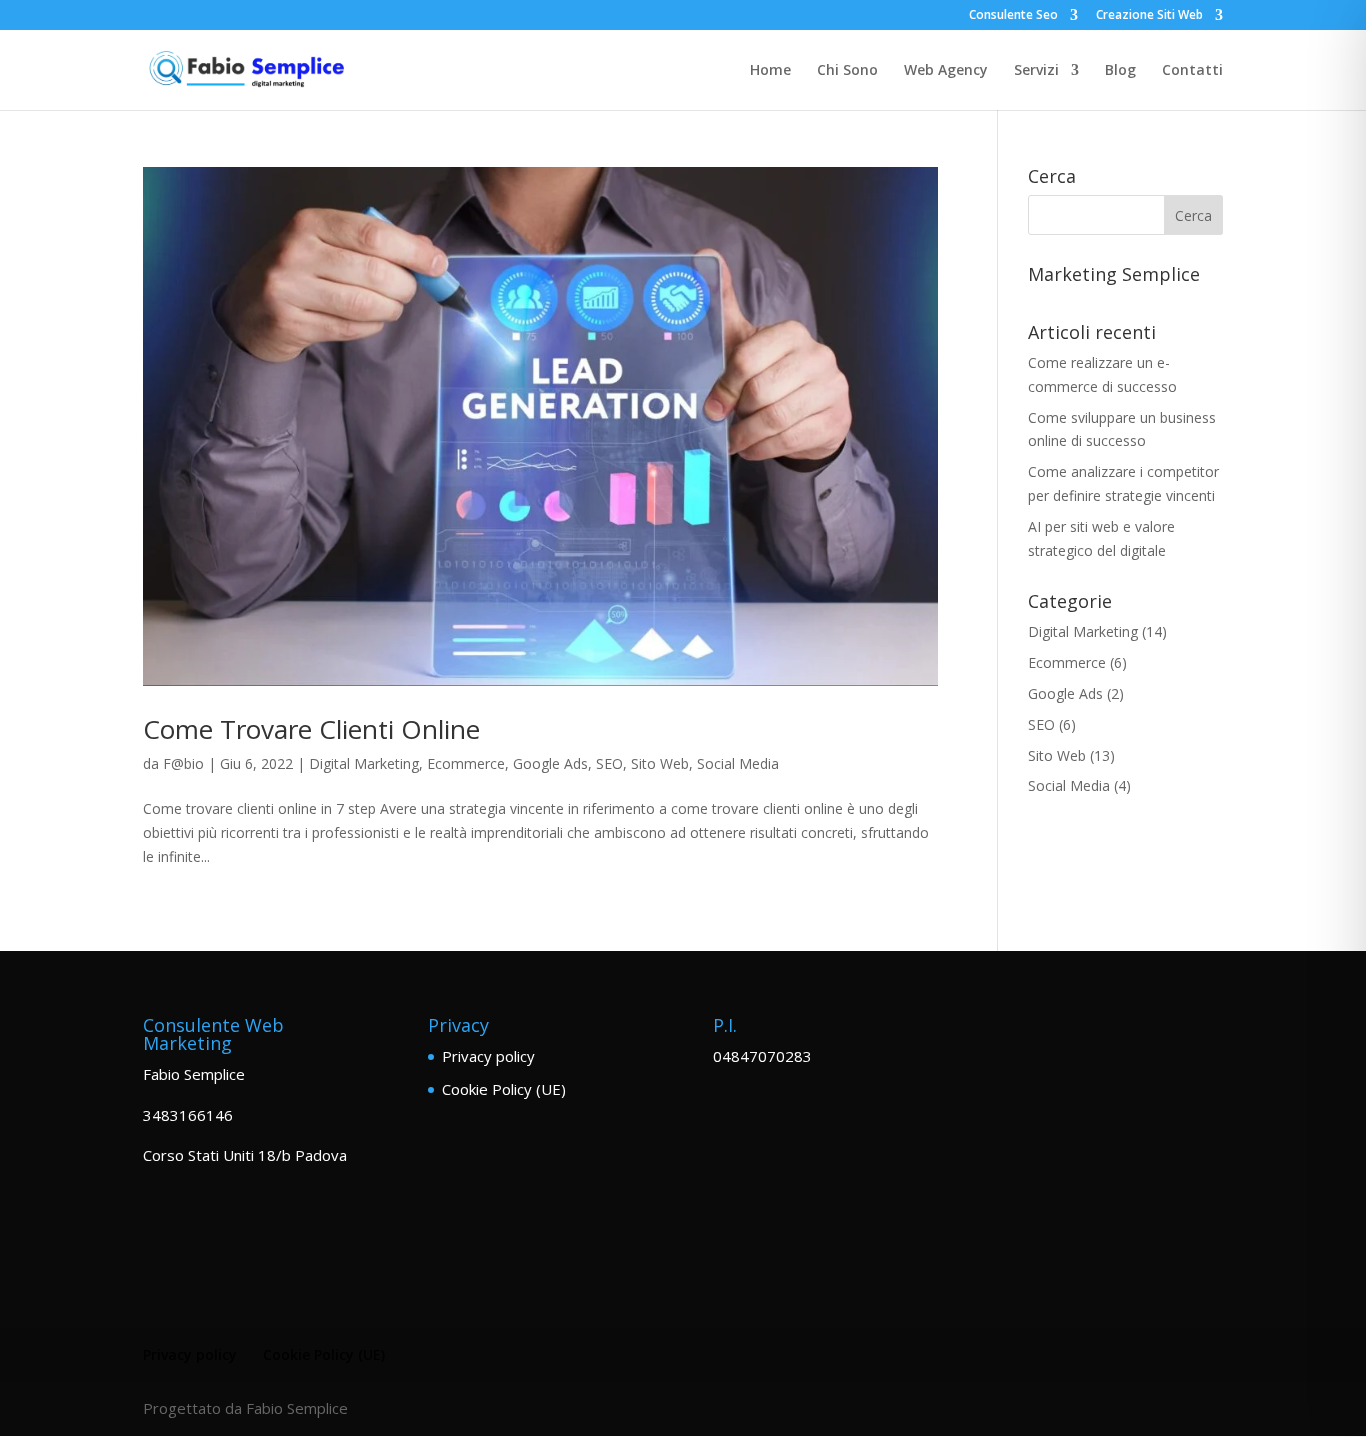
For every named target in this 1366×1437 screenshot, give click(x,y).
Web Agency (946, 71)
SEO (609, 763)
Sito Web (660, 763)
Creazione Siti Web (1149, 16)
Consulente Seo (1013, 16)
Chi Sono (847, 71)
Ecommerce (466, 763)
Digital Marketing (364, 763)
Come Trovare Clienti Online (311, 729)
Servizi (1036, 71)
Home (770, 71)
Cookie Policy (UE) (504, 1089)
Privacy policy (488, 1056)
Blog (1120, 71)
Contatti (1192, 71)
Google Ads (550, 763)
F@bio (183, 763)
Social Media (738, 763)
